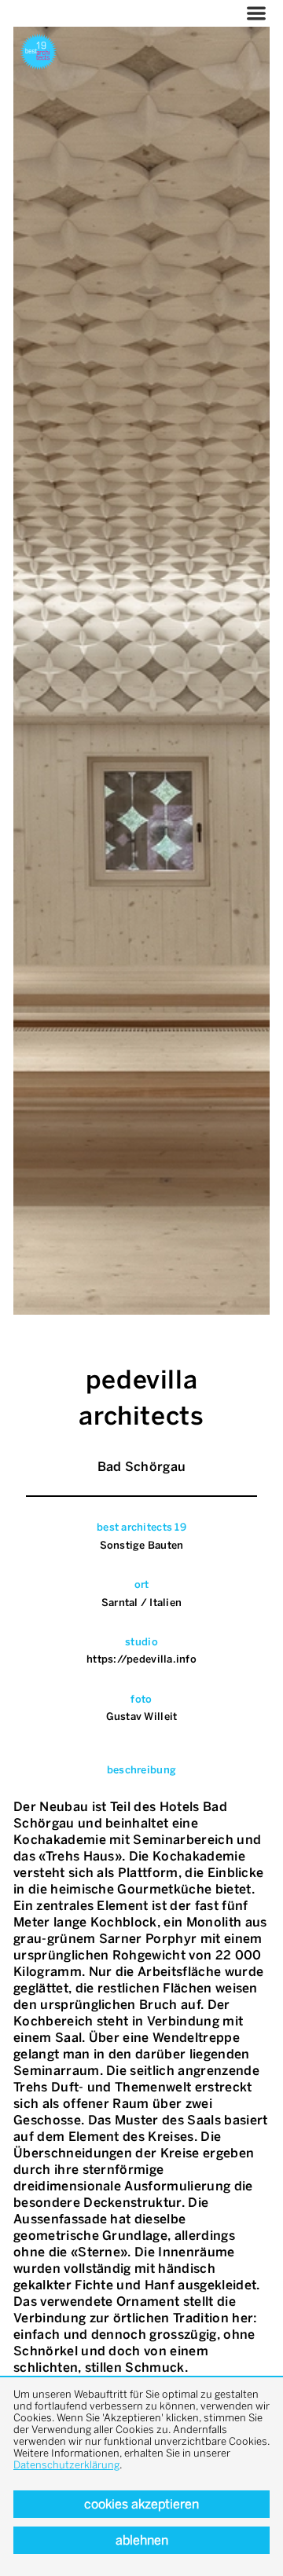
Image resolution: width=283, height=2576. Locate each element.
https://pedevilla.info (141, 1659)
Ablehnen (142, 2540)
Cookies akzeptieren (141, 2504)
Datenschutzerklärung (66, 2465)
